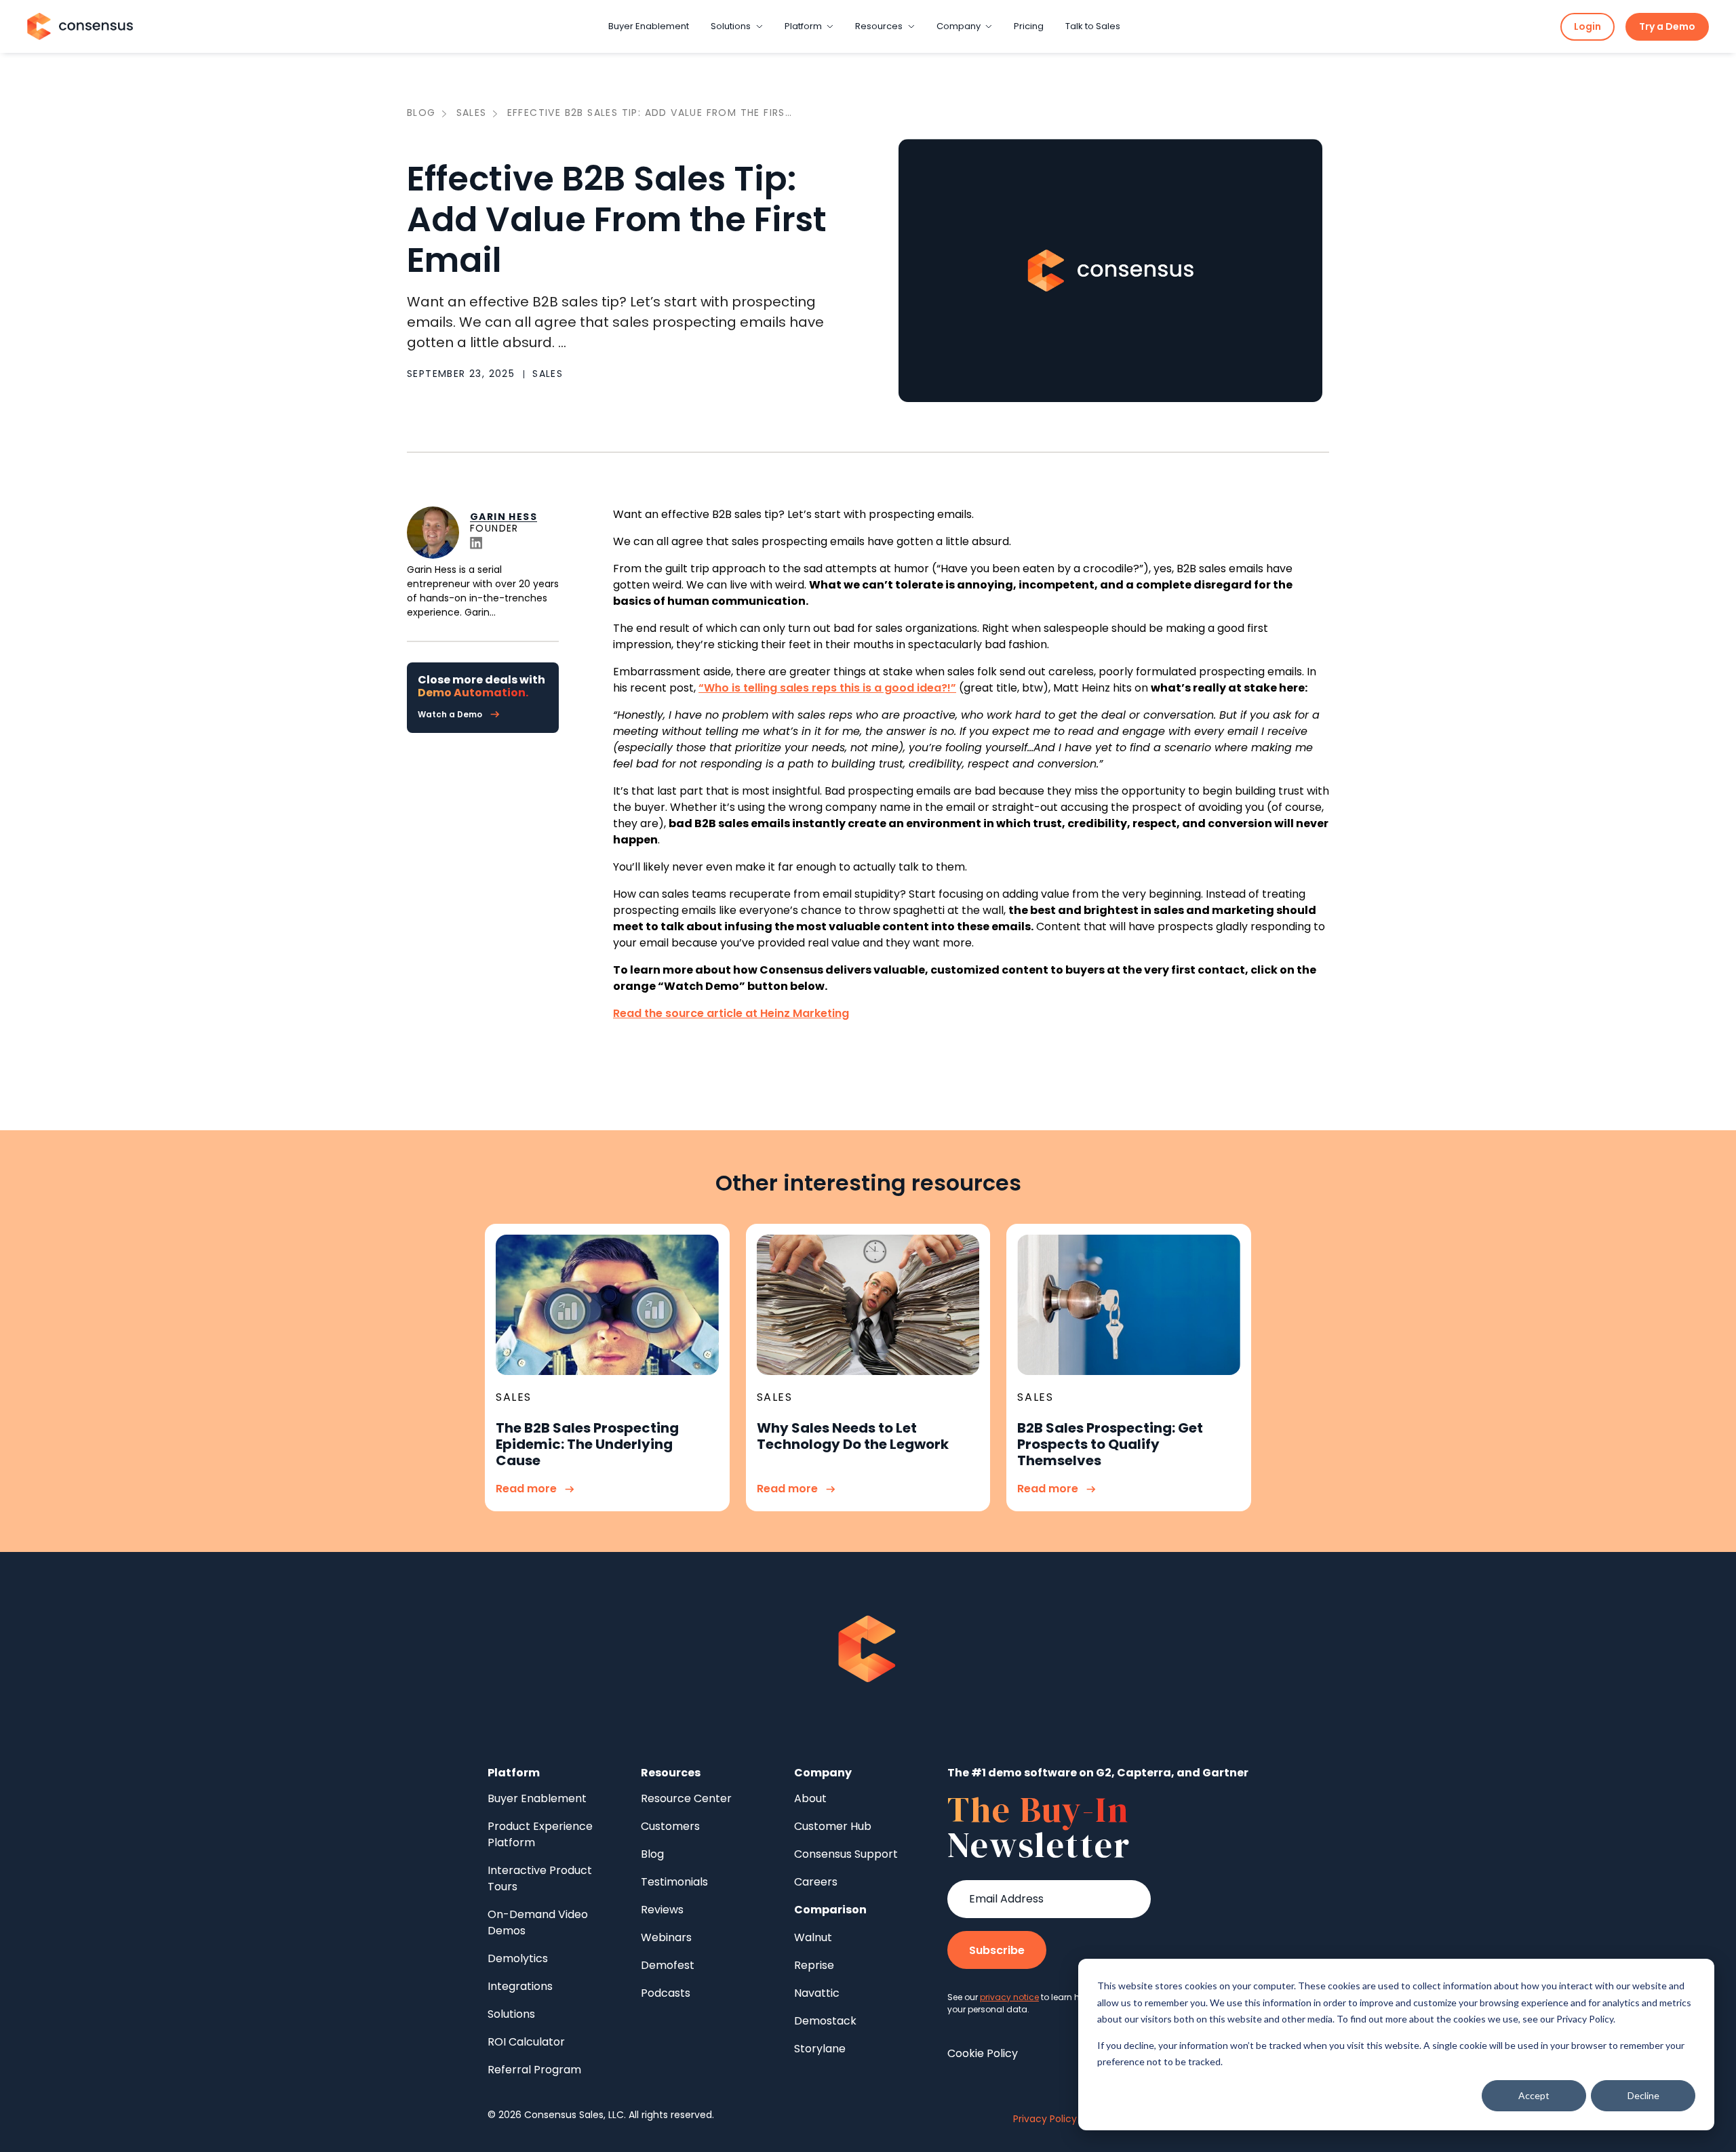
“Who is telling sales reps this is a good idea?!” (827, 688)
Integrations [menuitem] (520, 1986)
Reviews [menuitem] (662, 1910)
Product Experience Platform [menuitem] (540, 1834)
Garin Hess (504, 516)
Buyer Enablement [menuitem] (537, 1798)
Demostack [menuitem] (825, 2021)
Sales (472, 113)
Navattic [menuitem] (817, 1993)
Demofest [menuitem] (668, 1965)
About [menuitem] (810, 1798)
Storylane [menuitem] (820, 2049)
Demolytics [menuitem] (518, 1958)
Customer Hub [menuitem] (833, 1826)
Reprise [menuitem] (814, 1965)
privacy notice (1009, 1997)
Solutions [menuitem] (511, 2014)
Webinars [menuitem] (666, 1937)
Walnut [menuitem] (813, 1937)
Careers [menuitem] (816, 1882)
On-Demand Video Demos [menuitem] (538, 1922)
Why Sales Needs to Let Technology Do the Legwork (853, 1436)
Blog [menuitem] (652, 1854)
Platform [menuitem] (514, 1773)
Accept (1534, 2095)
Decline (1643, 2095)
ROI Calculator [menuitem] (526, 2042)
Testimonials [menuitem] (674, 1882)
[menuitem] (830, 1910)
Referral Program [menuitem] (534, 2070)
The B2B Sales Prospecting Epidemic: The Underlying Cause (587, 1444)
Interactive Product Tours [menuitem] (540, 1878)
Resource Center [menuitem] (686, 1798)
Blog (421, 113)
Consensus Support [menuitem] (846, 1854)
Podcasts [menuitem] (666, 1993)
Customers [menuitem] (670, 1826)
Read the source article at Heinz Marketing (731, 1013)
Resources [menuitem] (671, 1773)
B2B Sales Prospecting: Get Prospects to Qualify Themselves (1110, 1444)
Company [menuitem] (823, 1773)
